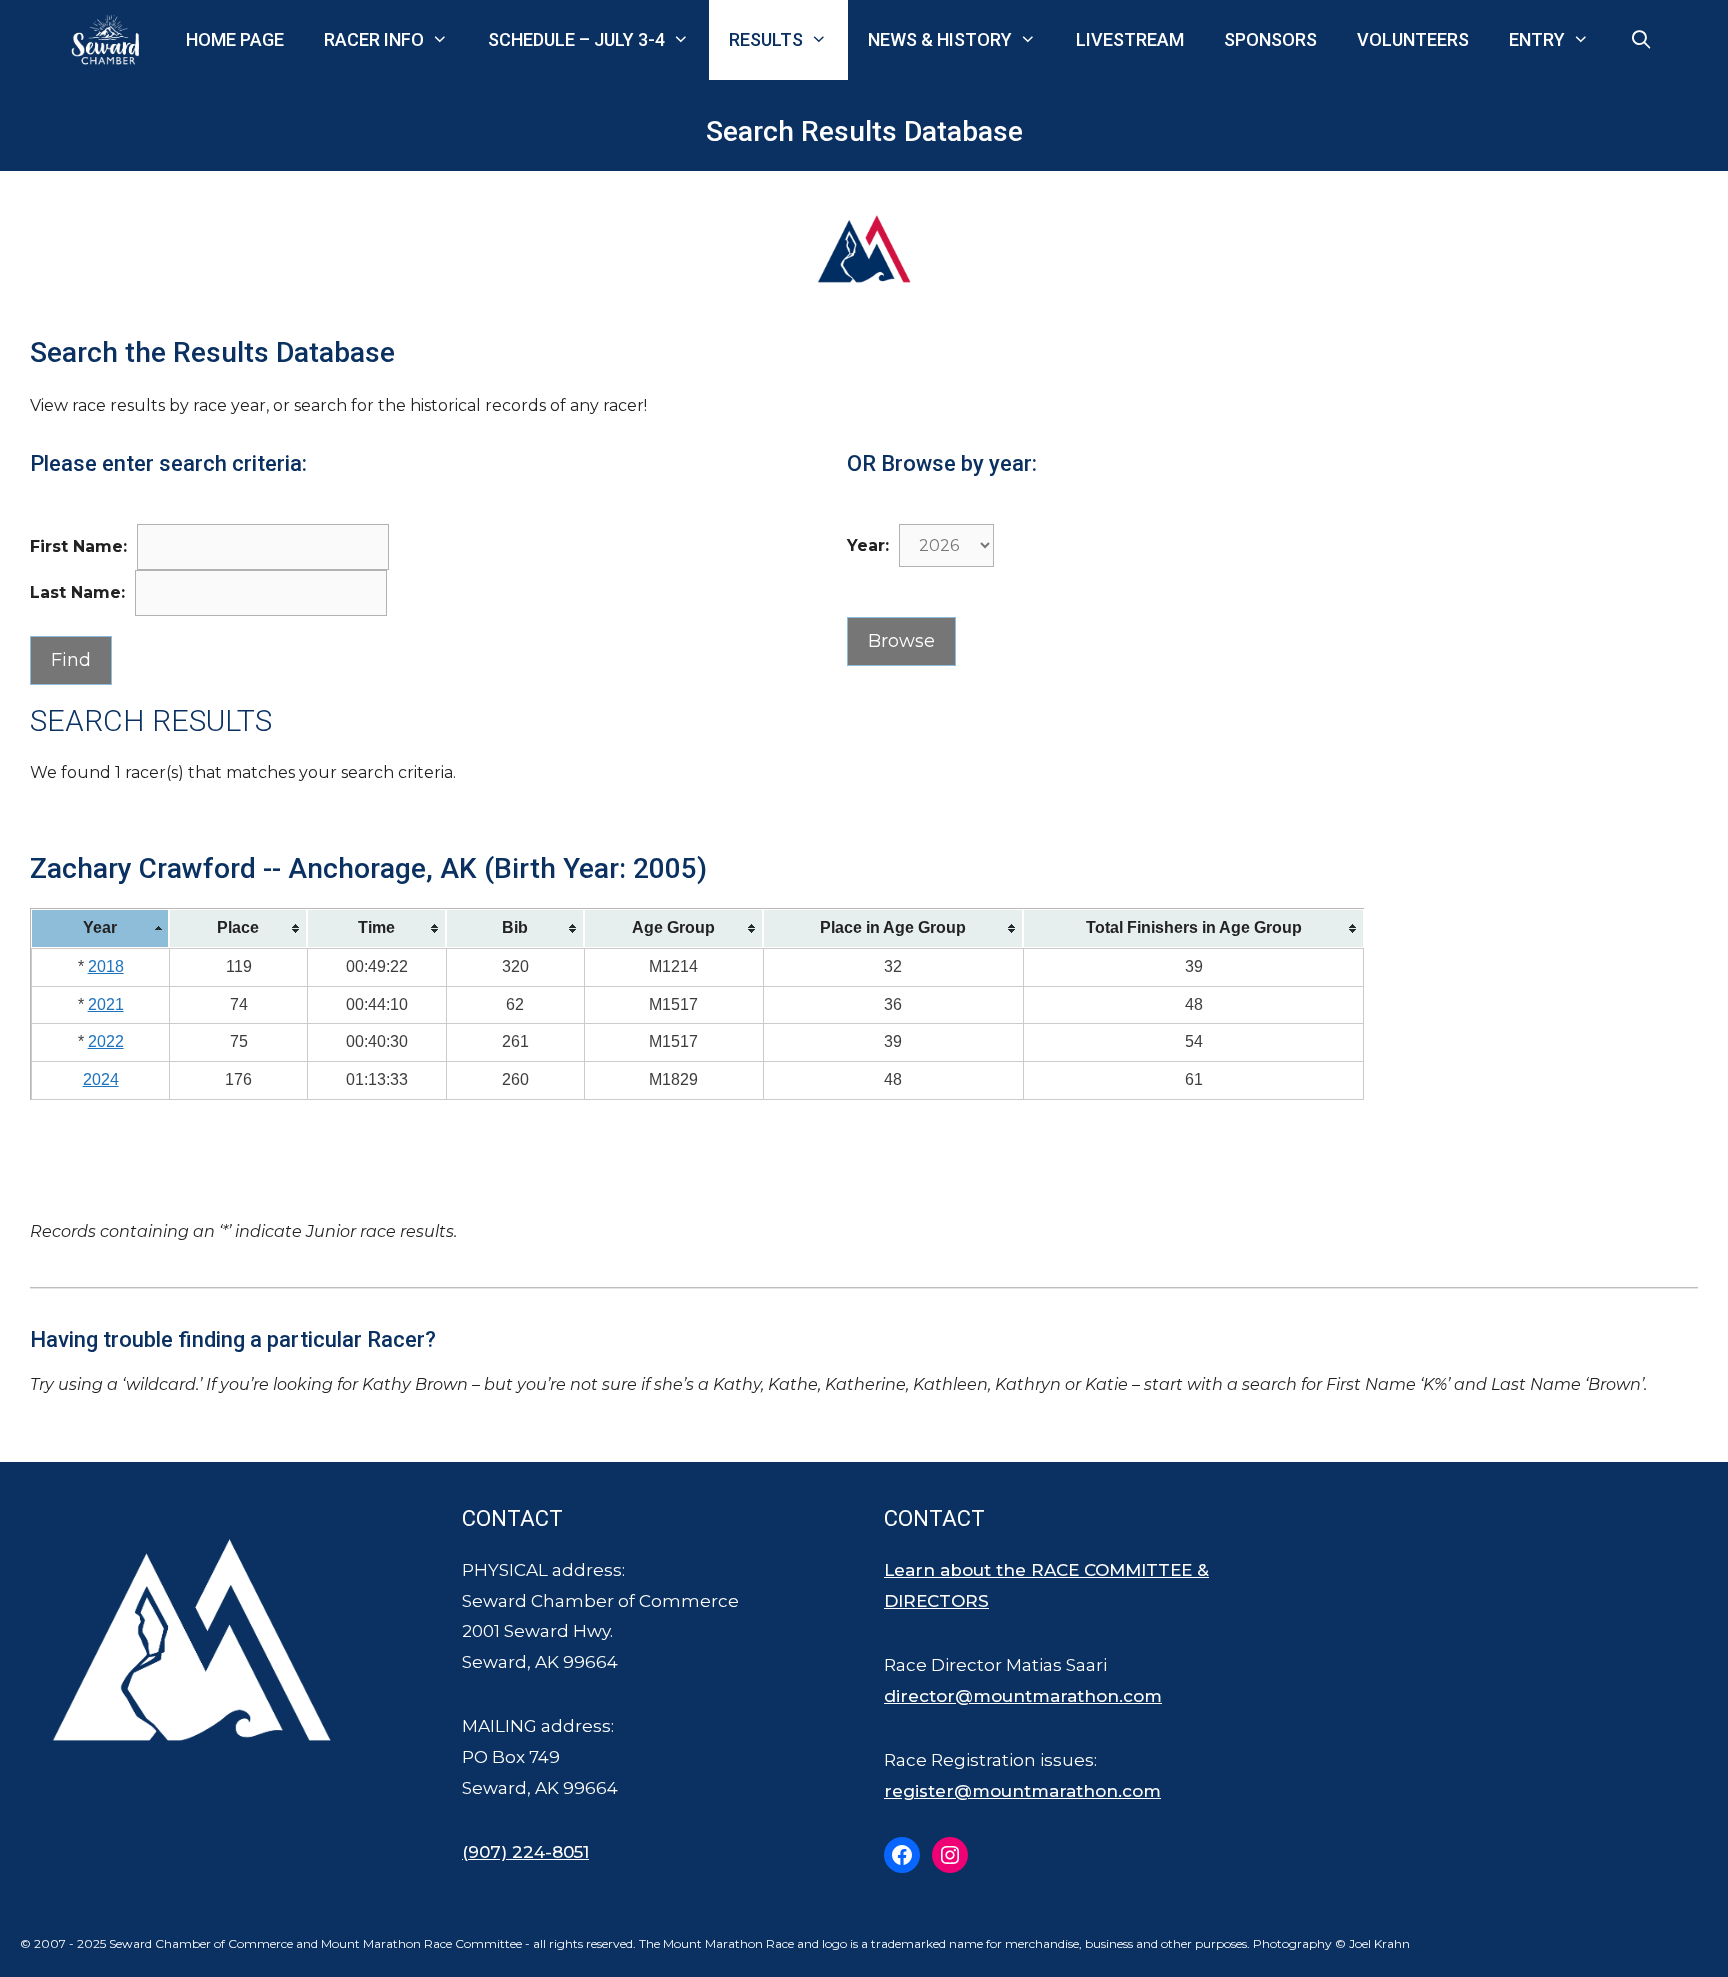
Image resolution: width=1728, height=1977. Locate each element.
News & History (940, 39)
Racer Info (374, 39)
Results (766, 39)
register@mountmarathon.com (1022, 1791)
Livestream (1130, 39)
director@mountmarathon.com (1023, 1696)
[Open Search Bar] (1641, 40)
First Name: (78, 546)
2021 (106, 1004)
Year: (868, 545)
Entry (1537, 39)
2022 (106, 1041)
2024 (101, 1079)
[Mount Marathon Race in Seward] (110, 40)
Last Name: (77, 592)
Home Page (235, 39)
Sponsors (1270, 39)
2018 (106, 966)
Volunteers (1413, 39)
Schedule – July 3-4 (576, 39)
